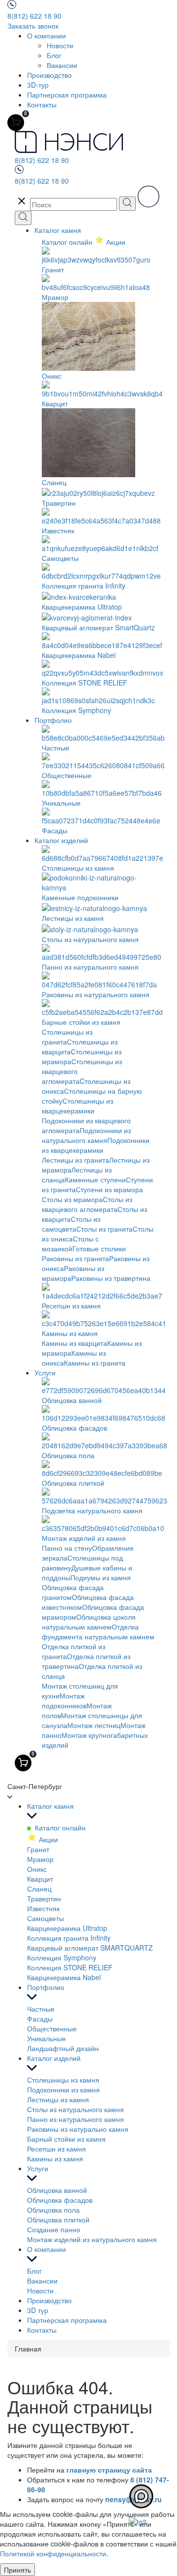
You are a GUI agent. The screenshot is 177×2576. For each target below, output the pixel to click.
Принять (17, 2570)
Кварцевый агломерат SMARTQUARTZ (90, 1948)
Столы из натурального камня (75, 2109)
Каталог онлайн (68, 242)
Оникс (37, 1869)
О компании (46, 35)
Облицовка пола (53, 2210)
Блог (54, 55)
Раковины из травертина (111, 1278)
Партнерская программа (67, 95)
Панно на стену (67, 1548)
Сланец (39, 1889)
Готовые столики (99, 1248)
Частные (41, 2009)
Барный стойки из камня (66, 2139)
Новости (60, 45)
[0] (16, 123)
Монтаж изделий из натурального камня (92, 2239)
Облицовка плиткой (58, 2219)
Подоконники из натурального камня (86, 1135)
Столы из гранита (104, 1229)
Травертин (44, 1898)
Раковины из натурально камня (78, 2129)
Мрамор (40, 1859)
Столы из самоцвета (71, 1224)
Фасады (40, 2019)
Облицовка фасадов (60, 2200)
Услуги (45, 1372)
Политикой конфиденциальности (53, 2553)
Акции (47, 1839)
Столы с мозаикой (70, 1243)
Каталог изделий (61, 840)
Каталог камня (58, 230)
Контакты (42, 104)
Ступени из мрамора (109, 1189)
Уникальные (46, 2038)
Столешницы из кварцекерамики (77, 1106)
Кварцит (40, 1879)
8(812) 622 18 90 (34, 16)
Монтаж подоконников (64, 1700)
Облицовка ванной (57, 2190)
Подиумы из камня (101, 1577)
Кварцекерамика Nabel (64, 1977)
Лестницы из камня (58, 2099)
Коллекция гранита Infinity (69, 1938)
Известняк (43, 1908)
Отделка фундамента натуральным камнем (98, 1631)
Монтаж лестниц (94, 1725)
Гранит (38, 1849)
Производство (49, 75)
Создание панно (54, 2229)
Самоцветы (45, 1918)
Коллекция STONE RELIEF (70, 1967)
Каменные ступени (95, 1179)
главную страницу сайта (109, 2470)
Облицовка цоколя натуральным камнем (89, 1622)
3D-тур (38, 85)
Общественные (52, 2028)
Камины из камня (55, 2158)
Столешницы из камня (63, 2080)
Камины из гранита (95, 1363)
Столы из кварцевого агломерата (87, 1204)
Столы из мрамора (72, 1199)
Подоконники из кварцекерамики (96, 1145)
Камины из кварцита (74, 1343)
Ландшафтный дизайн (63, 2048)
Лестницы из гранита (75, 1160)
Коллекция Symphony (62, 1957)
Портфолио (53, 720)
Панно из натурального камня (75, 2119)
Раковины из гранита (75, 1258)
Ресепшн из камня (57, 2149)
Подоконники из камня (63, 2089)
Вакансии (62, 65)
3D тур (38, 2310)
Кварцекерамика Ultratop (67, 1928)
